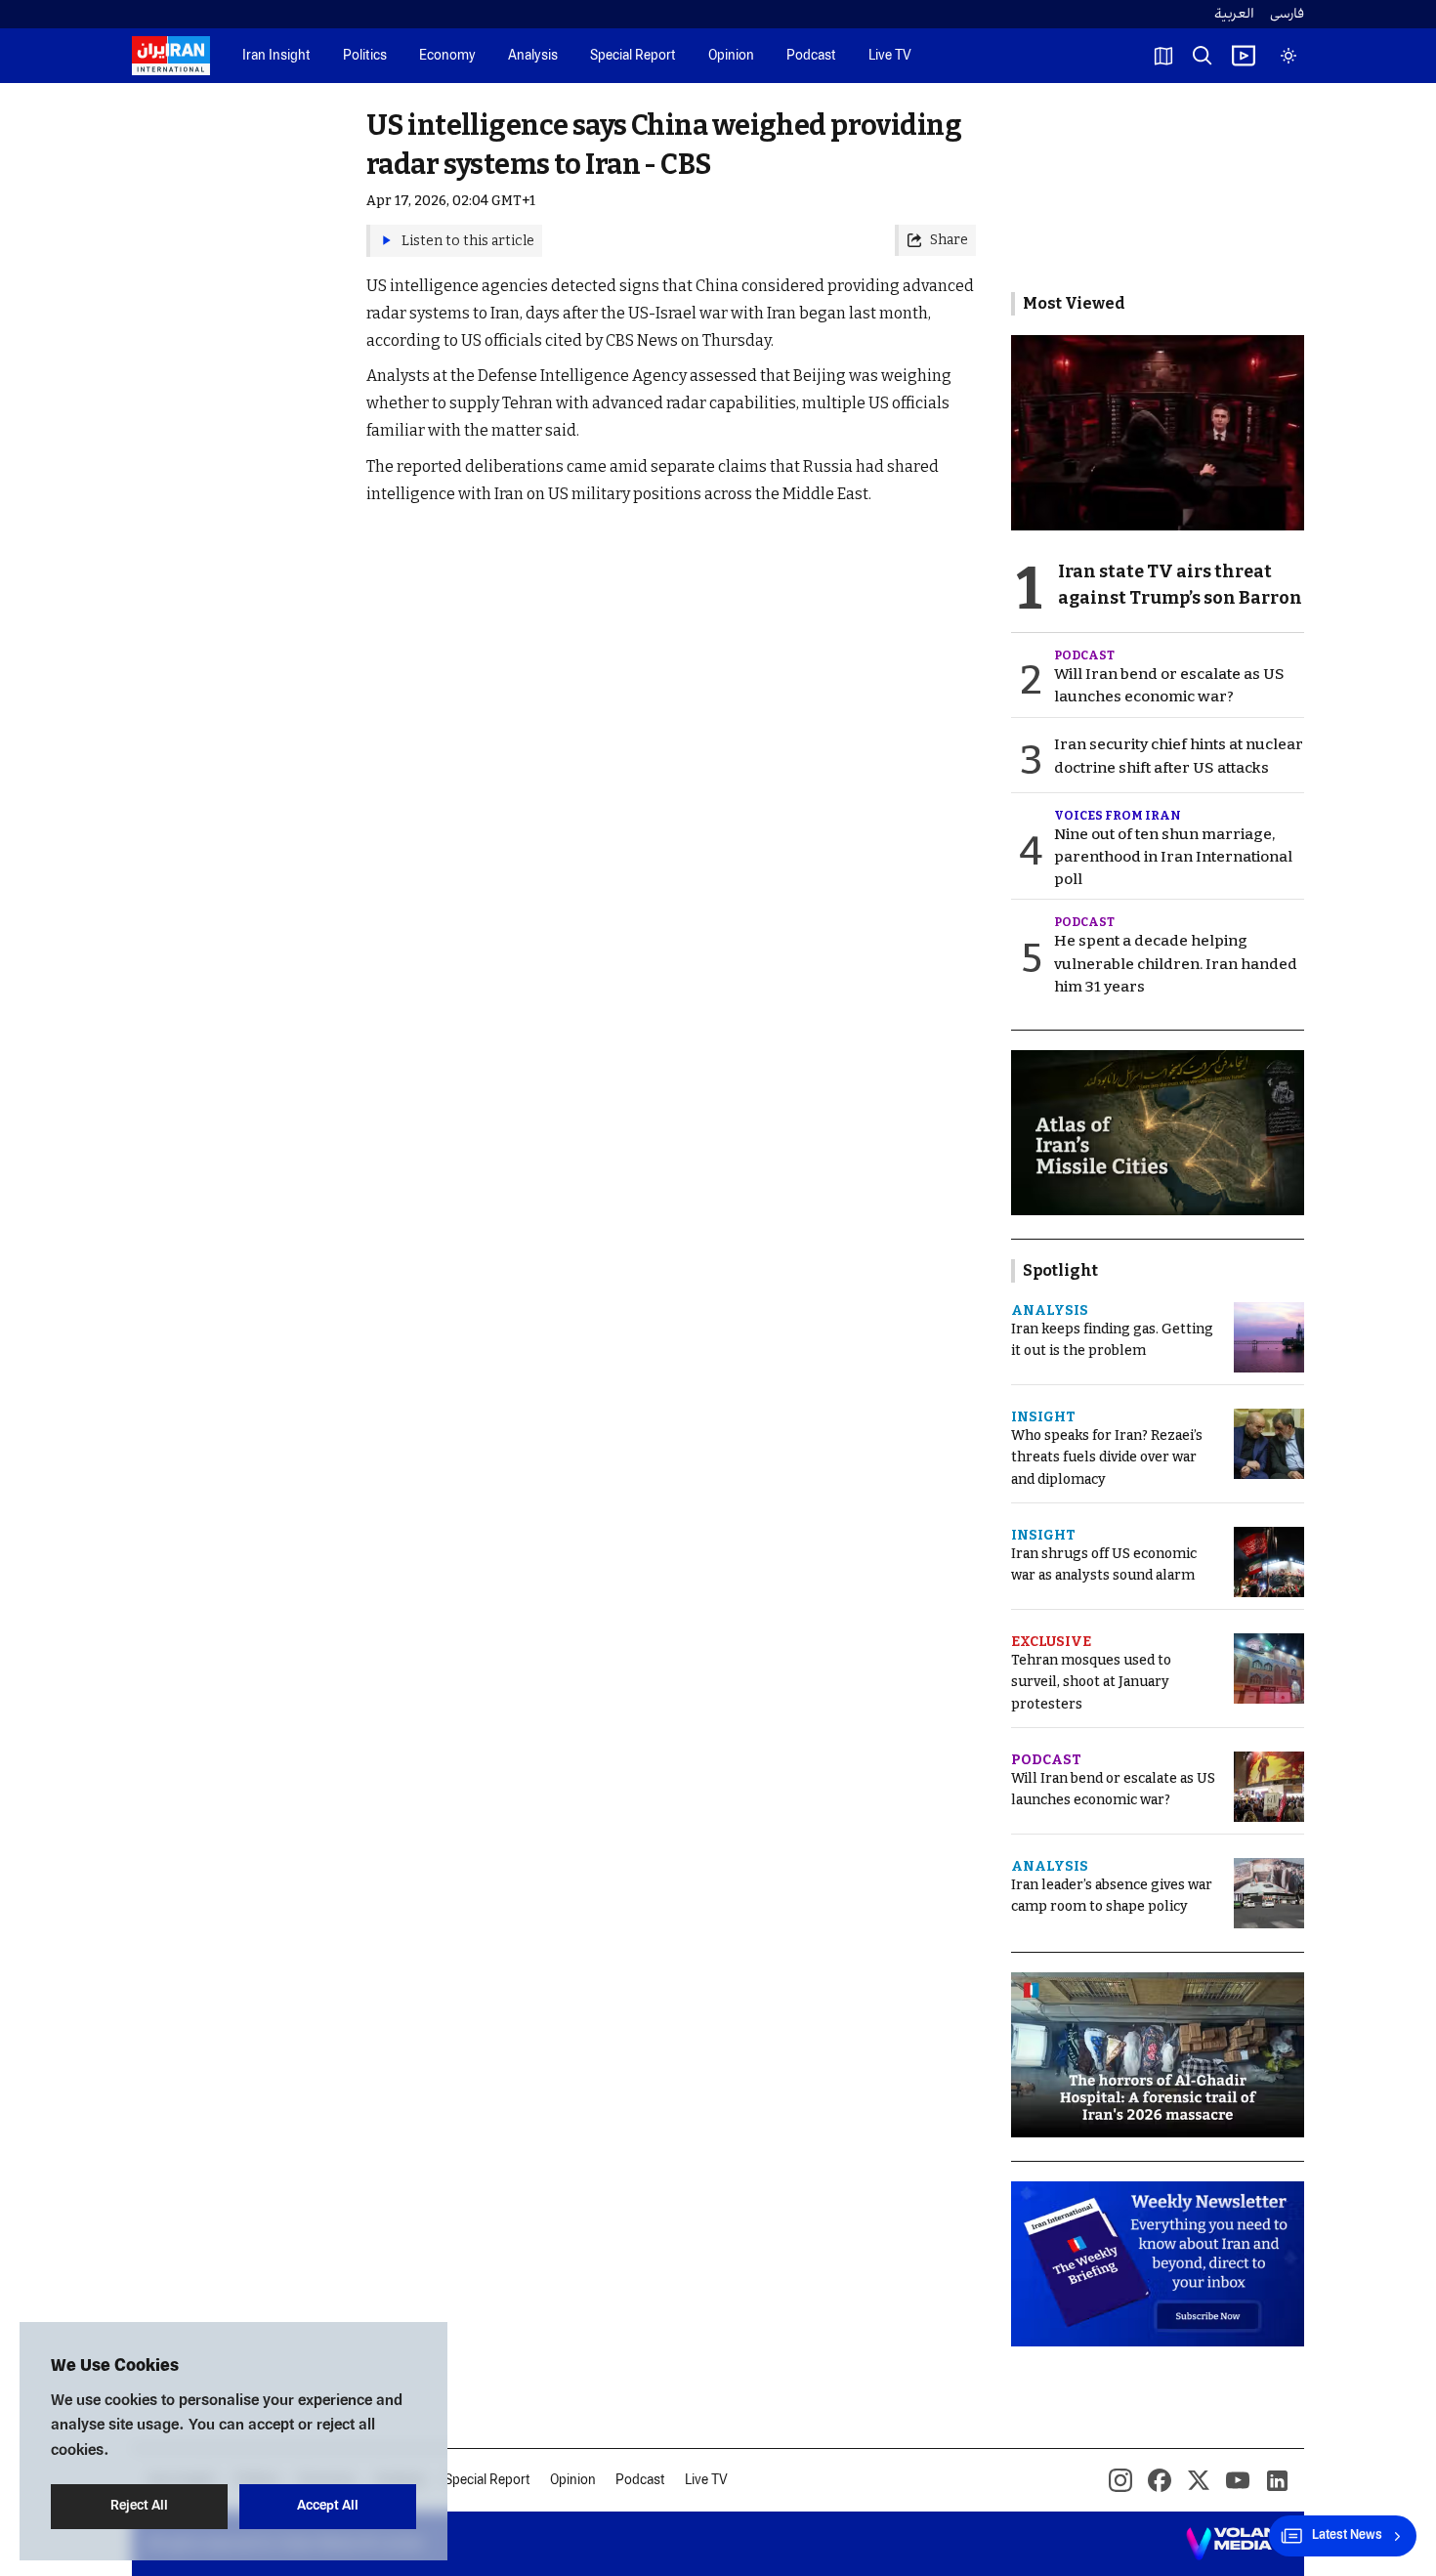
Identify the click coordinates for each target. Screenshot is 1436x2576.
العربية (1234, 14)
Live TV (890, 56)
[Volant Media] (1237, 2544)
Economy (447, 56)
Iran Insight (276, 56)
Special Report (633, 56)
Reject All (139, 2506)
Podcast (811, 56)
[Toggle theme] (1288, 56)
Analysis (533, 56)
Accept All (328, 2506)
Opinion (731, 56)
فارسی (1287, 14)
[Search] (1203, 56)
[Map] (1163, 56)
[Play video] (1244, 56)
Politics (365, 56)
